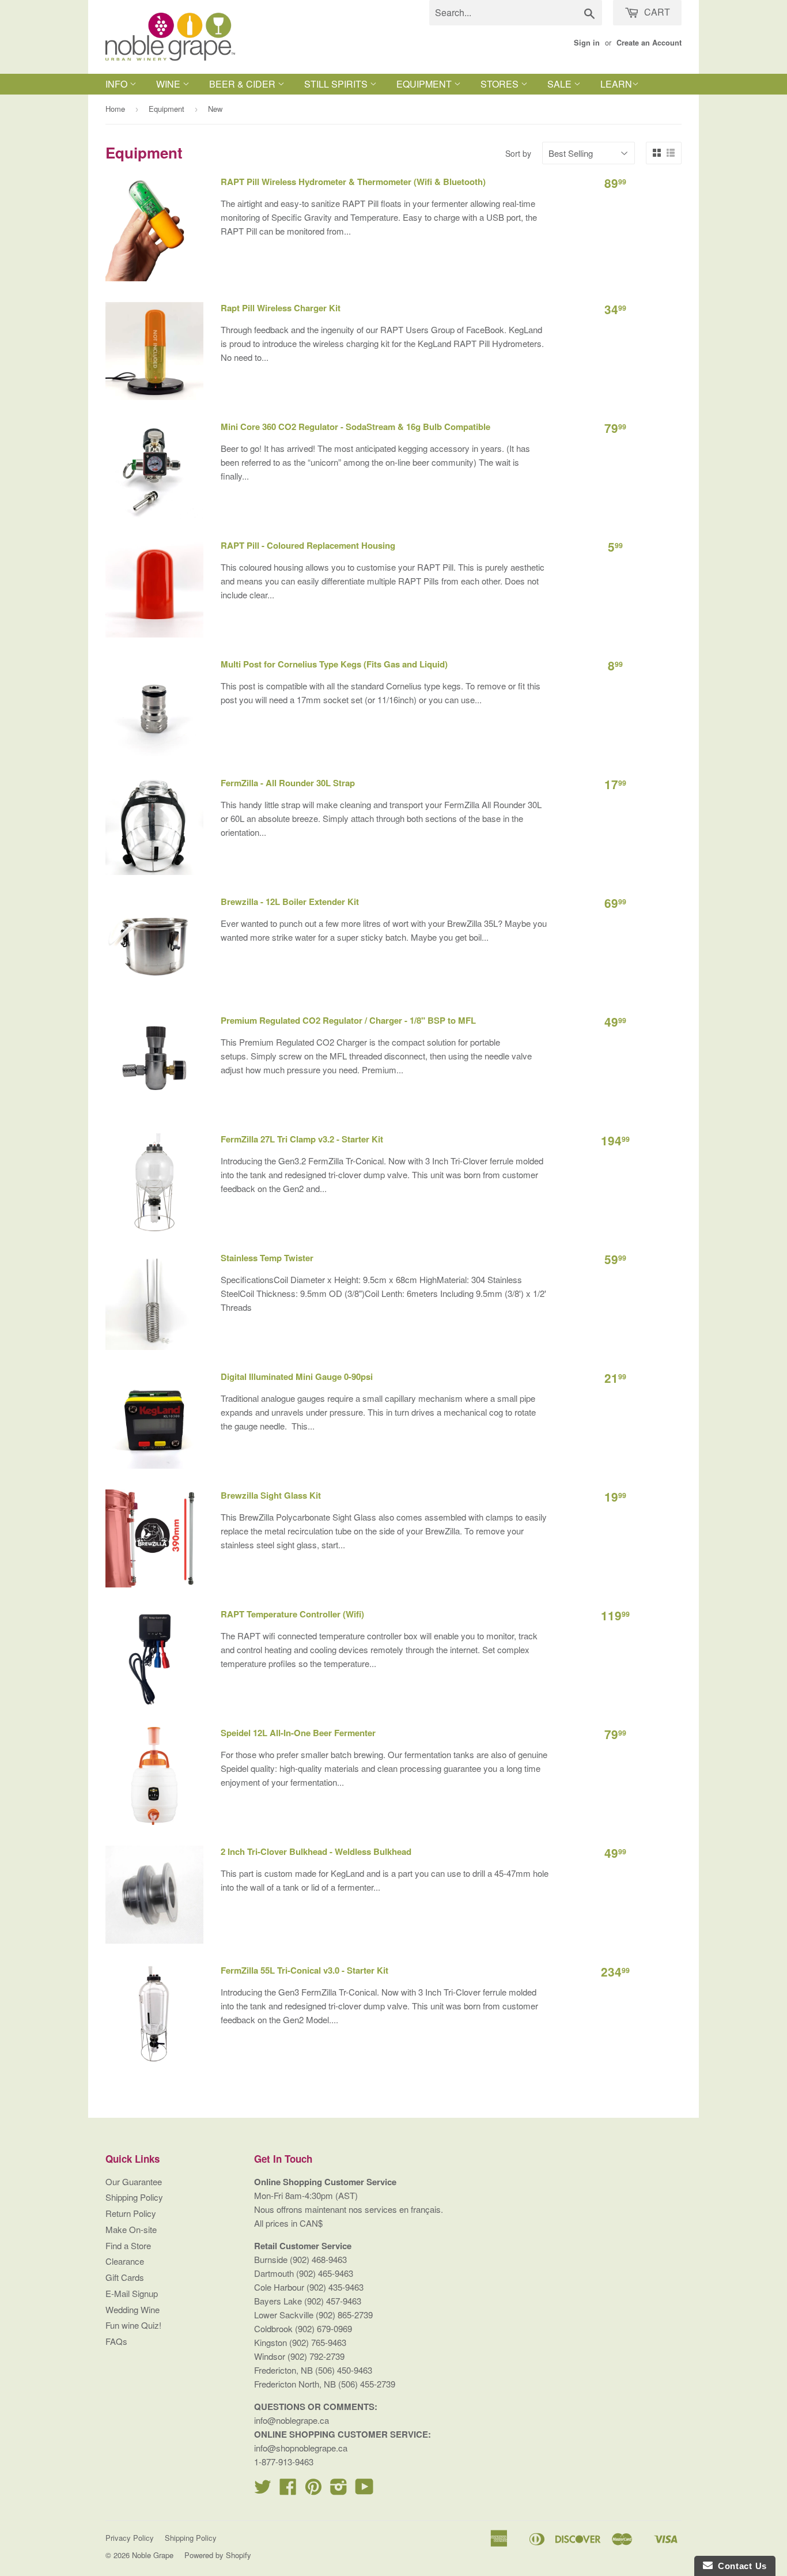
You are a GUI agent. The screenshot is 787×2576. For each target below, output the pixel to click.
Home (115, 109)
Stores (501, 84)
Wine (169, 84)
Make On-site (131, 2229)
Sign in (587, 43)
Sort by (518, 153)
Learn (616, 84)
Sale (561, 84)
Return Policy (131, 2213)
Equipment (425, 84)
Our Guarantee (134, 2181)
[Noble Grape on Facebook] (288, 2490)
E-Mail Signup (132, 2293)
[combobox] (516, 13)
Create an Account (649, 43)
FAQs (116, 2341)
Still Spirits (337, 84)
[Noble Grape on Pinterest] (313, 2490)
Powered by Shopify (218, 2555)
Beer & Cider (243, 84)
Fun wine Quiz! (133, 2325)
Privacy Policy (130, 2538)
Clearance (125, 2261)
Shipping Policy (134, 2197)
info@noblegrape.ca (292, 2420)
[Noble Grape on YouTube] (364, 2490)
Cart (656, 12)
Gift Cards (125, 2277)
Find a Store (128, 2245)
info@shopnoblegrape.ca (301, 2448)
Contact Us (740, 2566)
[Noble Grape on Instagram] (339, 2490)
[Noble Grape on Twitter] (263, 2490)
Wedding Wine (133, 2309)
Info (118, 84)
